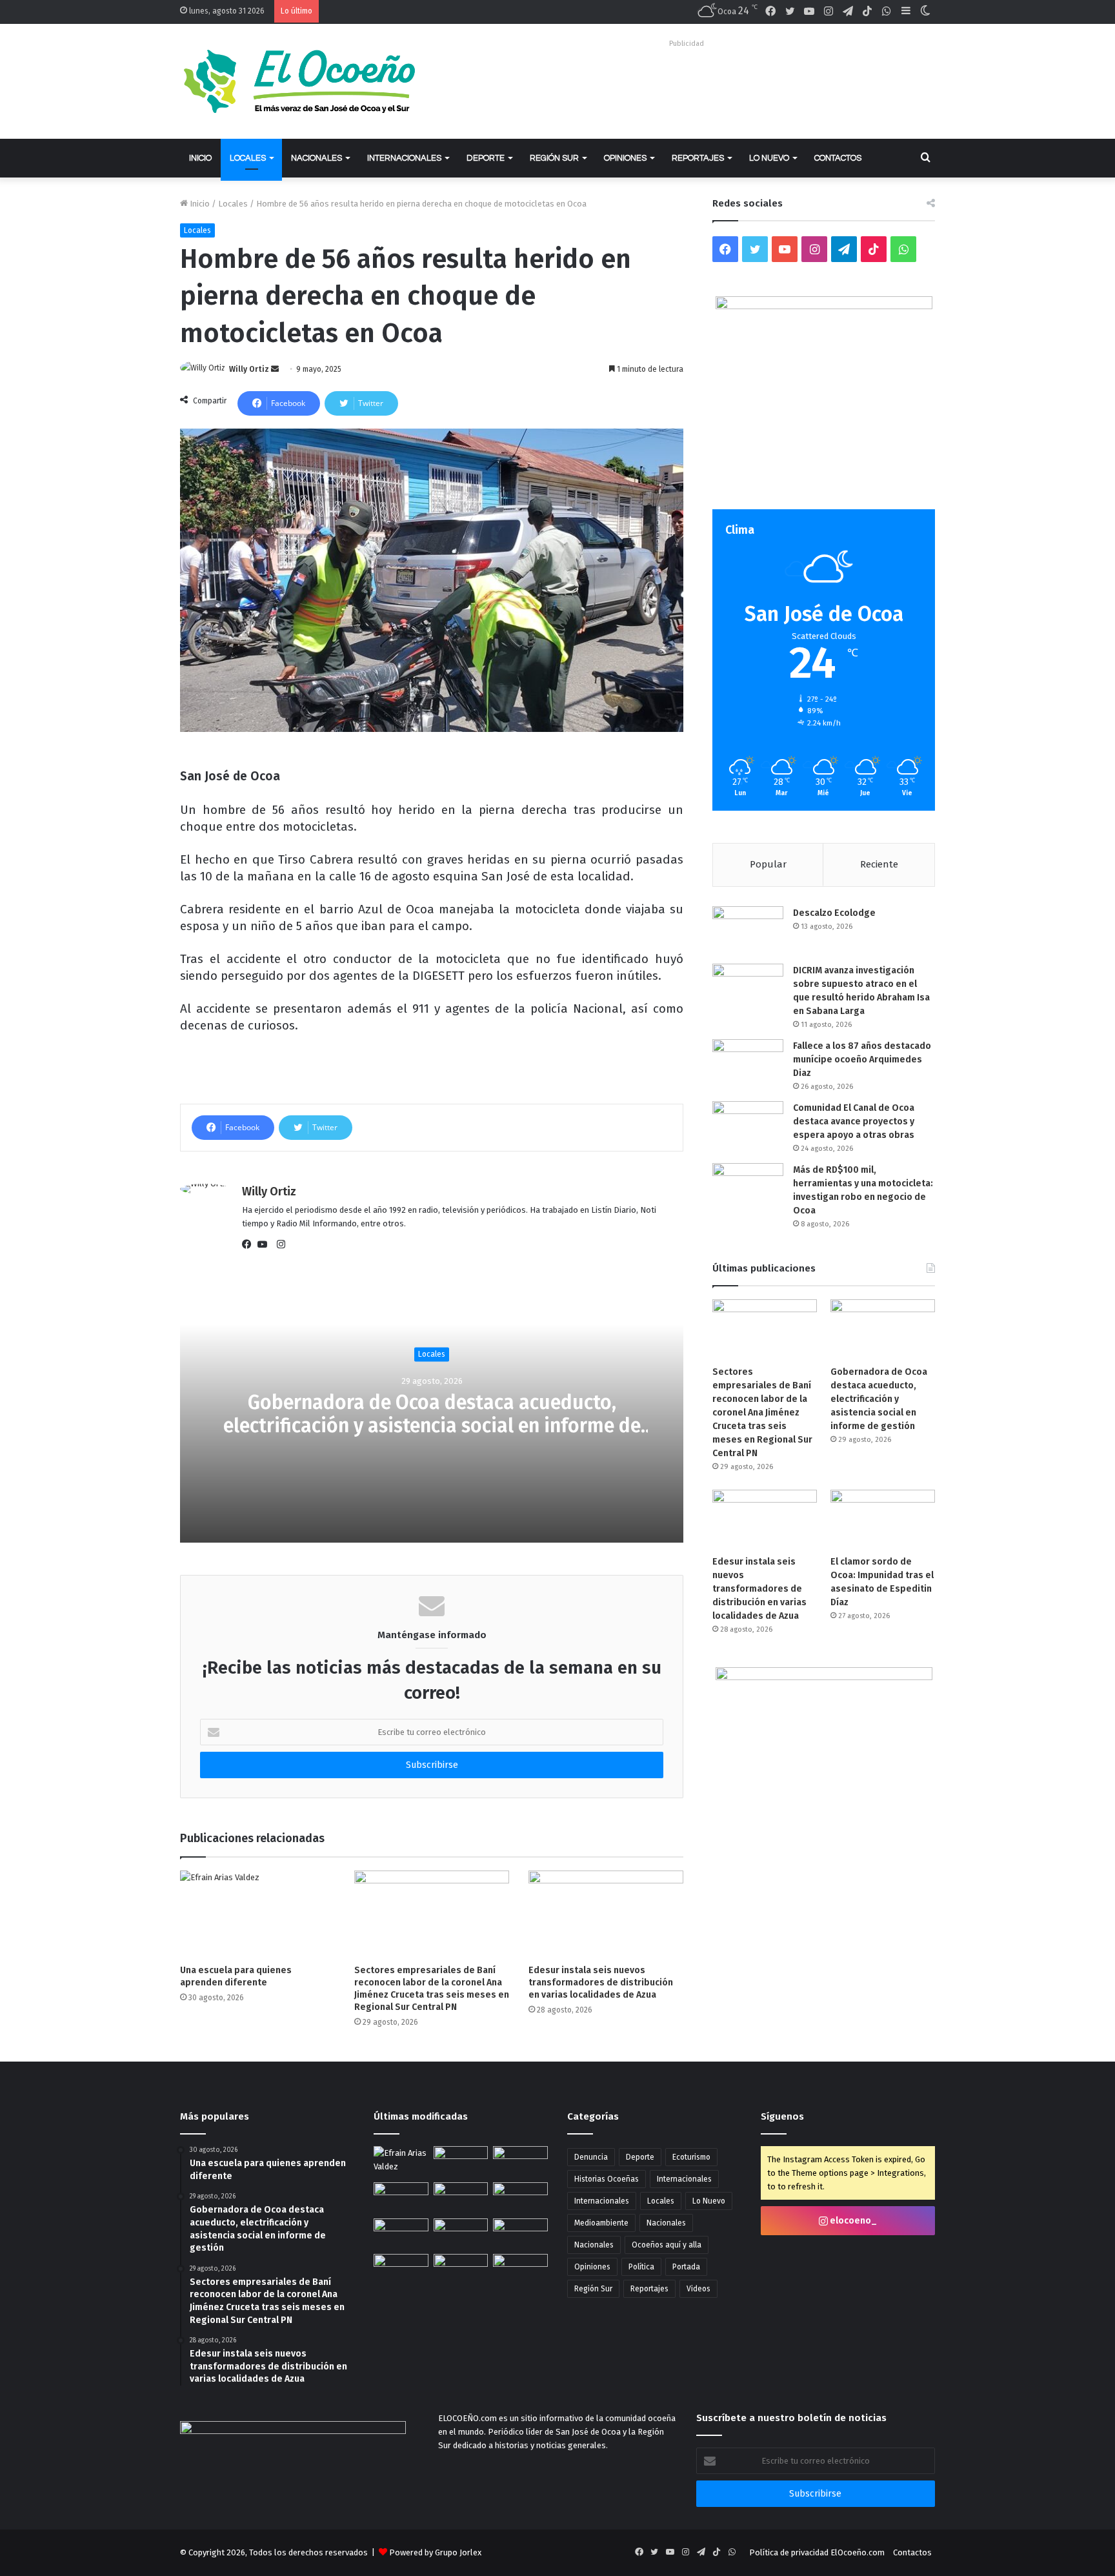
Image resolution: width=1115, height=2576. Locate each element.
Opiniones (625, 158)
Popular (768, 864)
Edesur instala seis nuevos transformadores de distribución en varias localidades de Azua (601, 1983)
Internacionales (404, 158)
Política (641, 2267)
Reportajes (698, 158)
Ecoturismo (691, 2157)
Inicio (200, 158)
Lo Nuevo (769, 158)
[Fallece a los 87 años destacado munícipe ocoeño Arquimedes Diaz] (748, 1063)
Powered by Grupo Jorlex (435, 2552)
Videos (698, 2289)
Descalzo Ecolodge (834, 913)
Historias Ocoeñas (607, 2179)
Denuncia (591, 2157)
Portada (686, 2267)
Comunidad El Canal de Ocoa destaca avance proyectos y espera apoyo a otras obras (854, 1121)
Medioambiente (601, 2223)
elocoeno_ (852, 2221)
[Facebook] (250, 1244)
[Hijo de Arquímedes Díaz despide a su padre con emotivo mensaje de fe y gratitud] (461, 2234)
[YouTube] (265, 1244)
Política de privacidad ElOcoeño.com (817, 2552)
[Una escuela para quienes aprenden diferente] (257, 1914)
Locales (248, 158)
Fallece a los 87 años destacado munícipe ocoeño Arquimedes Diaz (862, 1060)
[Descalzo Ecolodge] (748, 930)
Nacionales (316, 158)
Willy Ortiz (249, 369)
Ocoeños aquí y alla (667, 2245)
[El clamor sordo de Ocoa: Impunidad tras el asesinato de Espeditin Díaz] (883, 1519)
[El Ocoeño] (299, 81)
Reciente (879, 864)
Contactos (838, 158)
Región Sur (554, 158)
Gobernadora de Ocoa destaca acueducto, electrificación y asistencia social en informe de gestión (432, 1426)
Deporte (486, 158)
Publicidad (687, 44)
